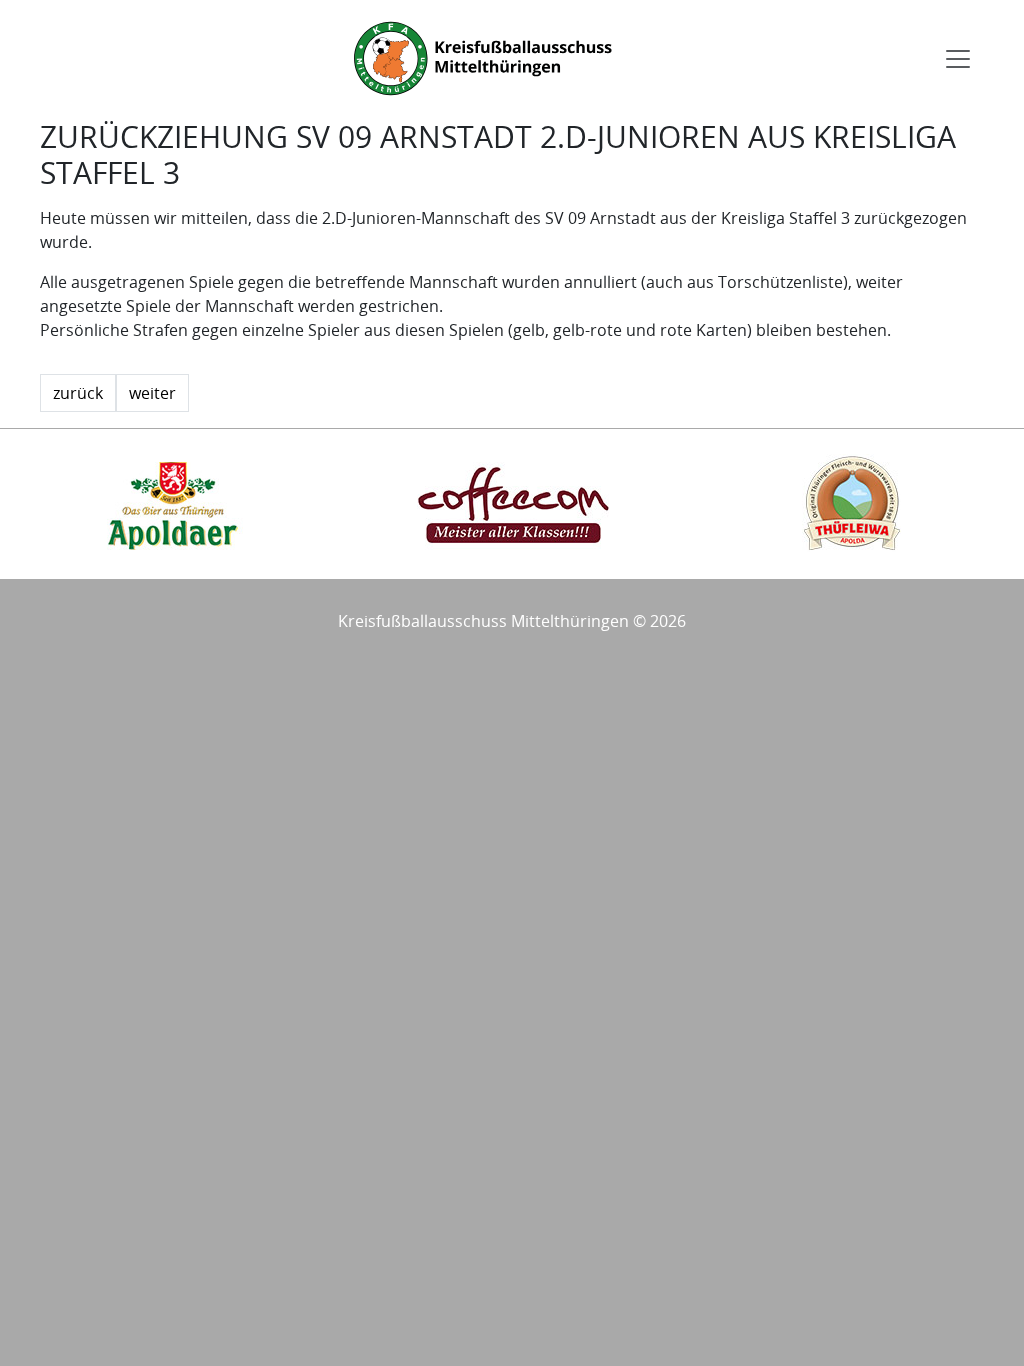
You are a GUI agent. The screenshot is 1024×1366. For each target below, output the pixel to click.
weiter (152, 393)
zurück (78, 393)
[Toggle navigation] (958, 59)
